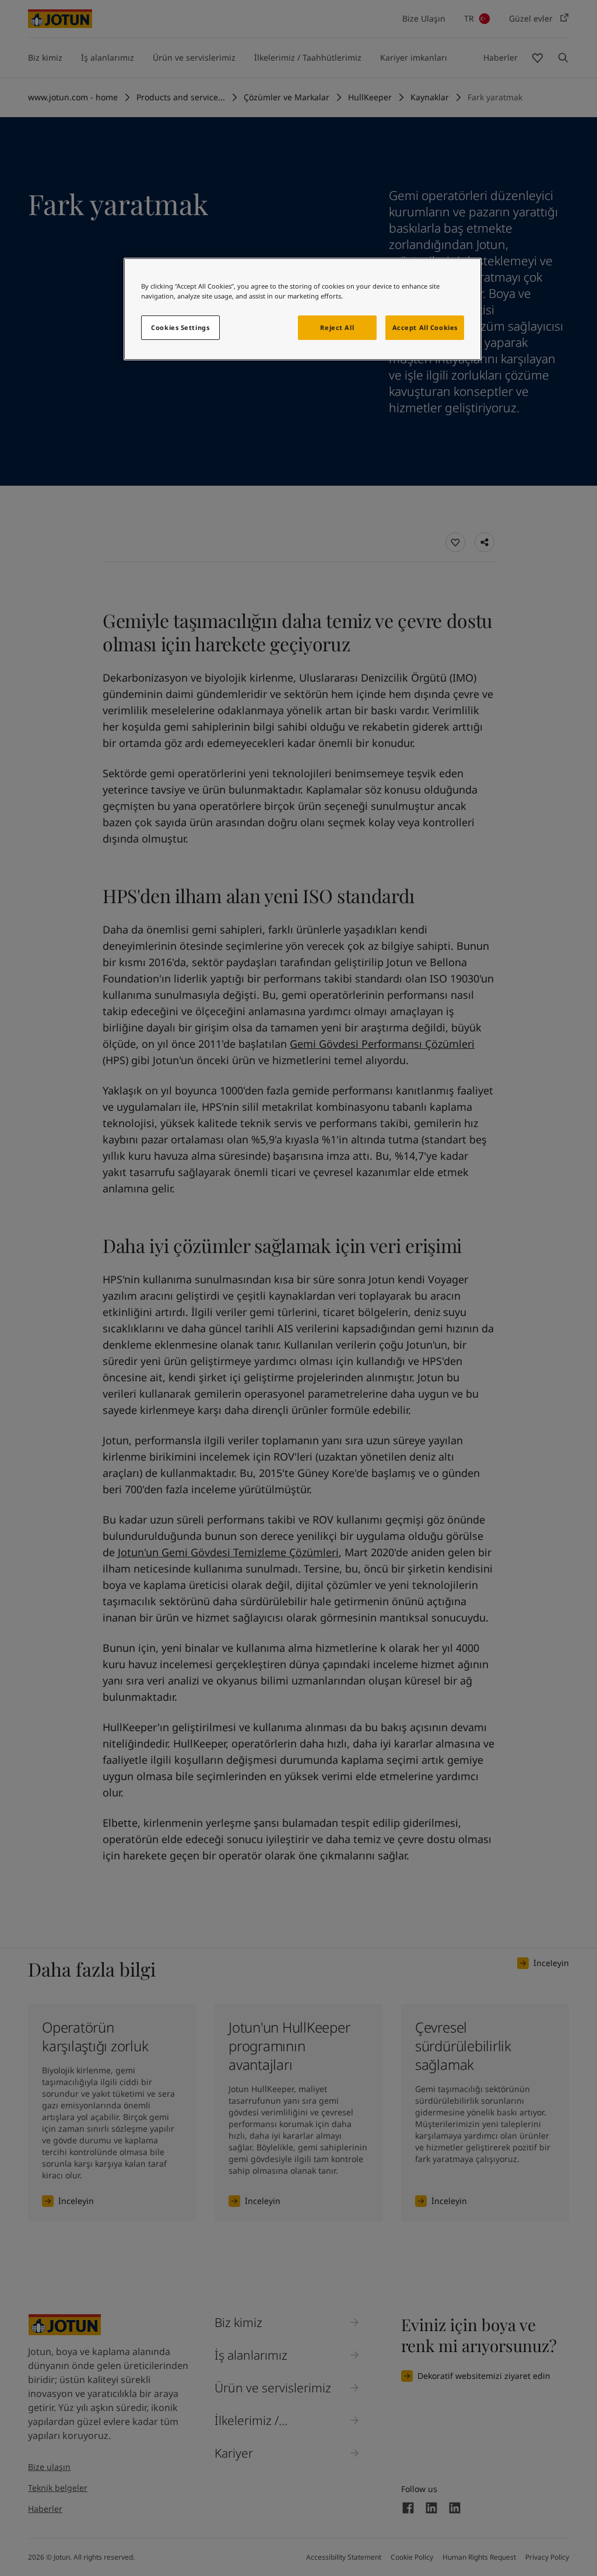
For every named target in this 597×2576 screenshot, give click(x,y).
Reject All (337, 327)
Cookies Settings (180, 327)
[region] (303, 309)
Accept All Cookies (425, 327)
